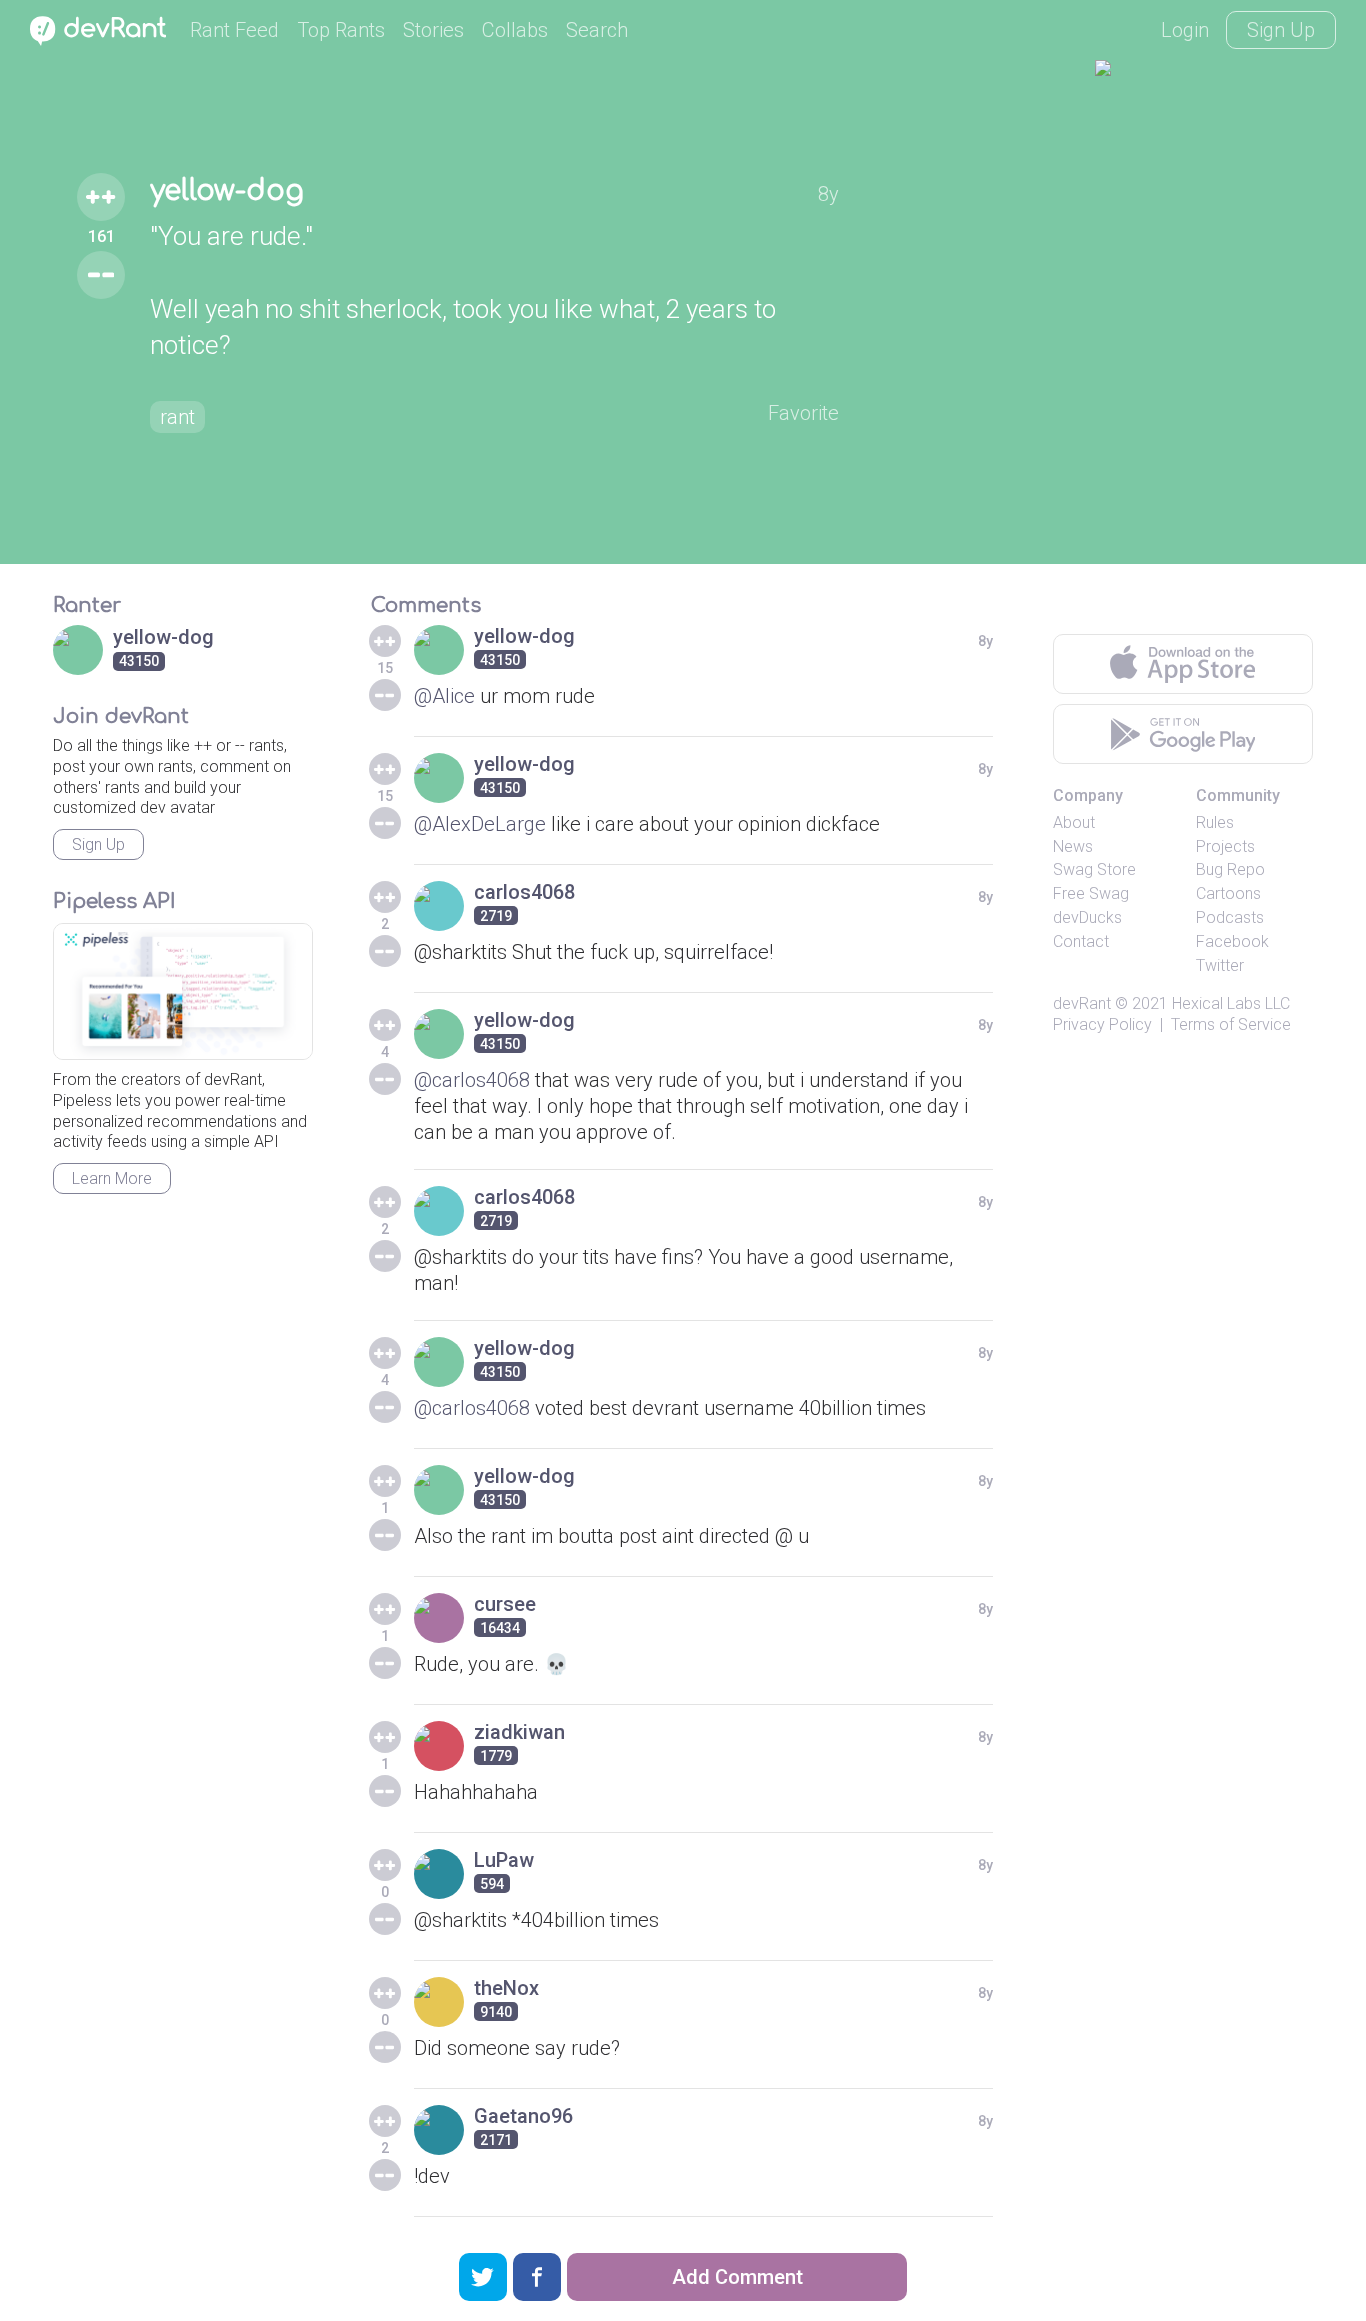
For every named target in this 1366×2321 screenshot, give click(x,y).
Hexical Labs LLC (1231, 1003)
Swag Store (1094, 869)
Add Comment (737, 2277)
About (1074, 822)
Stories (433, 30)
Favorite (803, 413)
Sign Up (1281, 30)
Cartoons (1228, 893)
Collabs (515, 30)
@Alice (444, 696)
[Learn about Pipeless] (183, 991)
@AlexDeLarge (480, 824)
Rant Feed (234, 30)
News (1073, 846)
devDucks (1087, 917)
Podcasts (1230, 917)
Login (1185, 30)
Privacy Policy (1102, 1024)
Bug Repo (1230, 869)
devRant (1082, 1003)
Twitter (1220, 965)
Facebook (1232, 941)
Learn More (112, 1178)
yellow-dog (227, 191)
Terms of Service (1231, 1024)
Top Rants (341, 30)
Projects (1225, 846)
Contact (1081, 941)
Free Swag (1091, 893)
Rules (1215, 822)
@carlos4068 (472, 1080)
